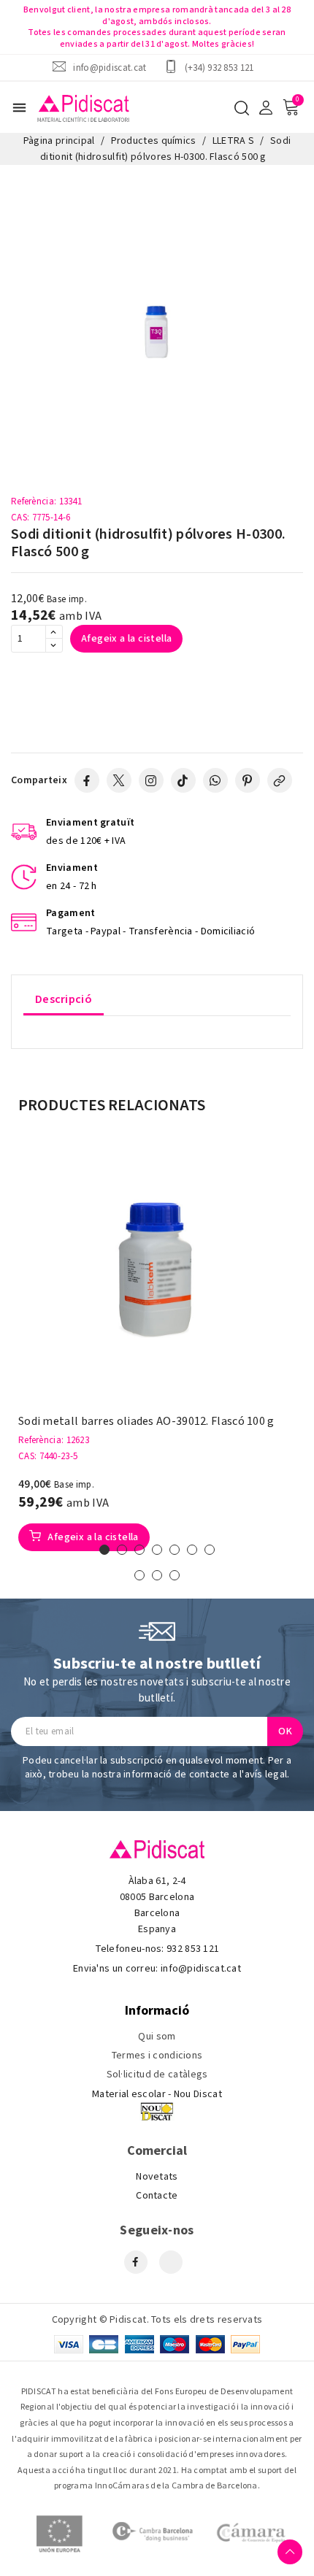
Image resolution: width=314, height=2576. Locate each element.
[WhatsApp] (215, 780)
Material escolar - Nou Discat (157, 2094)
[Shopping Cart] (291, 107)
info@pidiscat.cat (110, 68)
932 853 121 (193, 1949)
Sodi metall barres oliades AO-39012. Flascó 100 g (146, 1422)
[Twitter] (119, 780)
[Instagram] (151, 780)
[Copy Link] (280, 780)
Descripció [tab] (64, 999)
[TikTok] (183, 780)
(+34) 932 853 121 (219, 68)
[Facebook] (87, 780)
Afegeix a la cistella (126, 639)
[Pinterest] (248, 780)
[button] (104, 1550)
